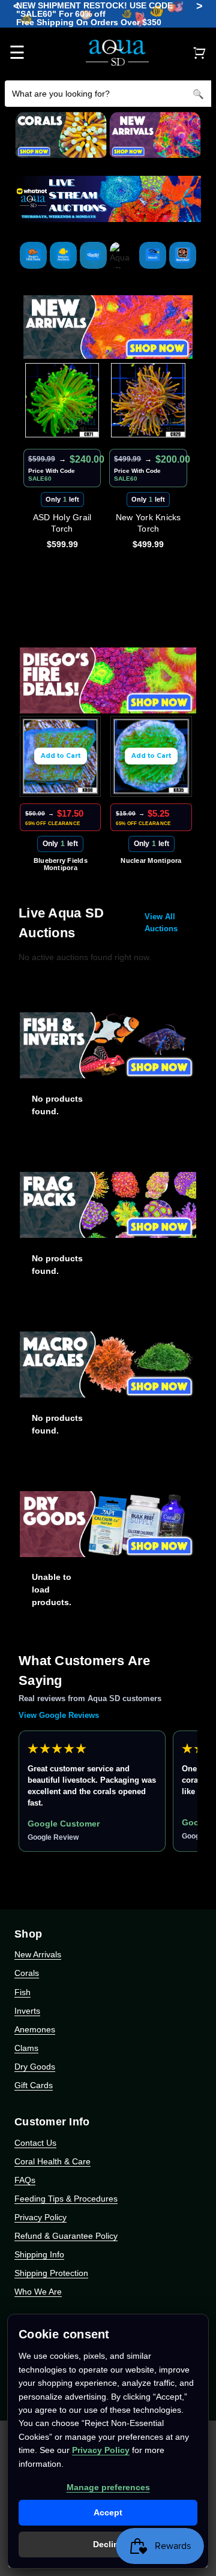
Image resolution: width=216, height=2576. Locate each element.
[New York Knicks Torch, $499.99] (148, 400)
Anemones (35, 2029)
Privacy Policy (40, 2217)
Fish (22, 1992)
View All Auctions (161, 923)
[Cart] (199, 53)
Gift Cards (34, 2085)
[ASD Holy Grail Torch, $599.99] (62, 400)
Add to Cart (61, 756)
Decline (108, 2544)
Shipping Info (39, 2254)
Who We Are (38, 2292)
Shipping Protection (51, 2273)
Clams (26, 2048)
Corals (27, 1973)
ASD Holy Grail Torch (62, 523)
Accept (108, 2512)
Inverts (27, 2011)
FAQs (25, 2180)
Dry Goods (35, 2067)
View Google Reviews (59, 1715)
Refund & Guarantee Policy (66, 2236)
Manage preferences (108, 2487)
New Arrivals (38, 1954)
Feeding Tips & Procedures (66, 2199)
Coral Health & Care (52, 2161)
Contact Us (35, 2143)
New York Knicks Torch (148, 523)
